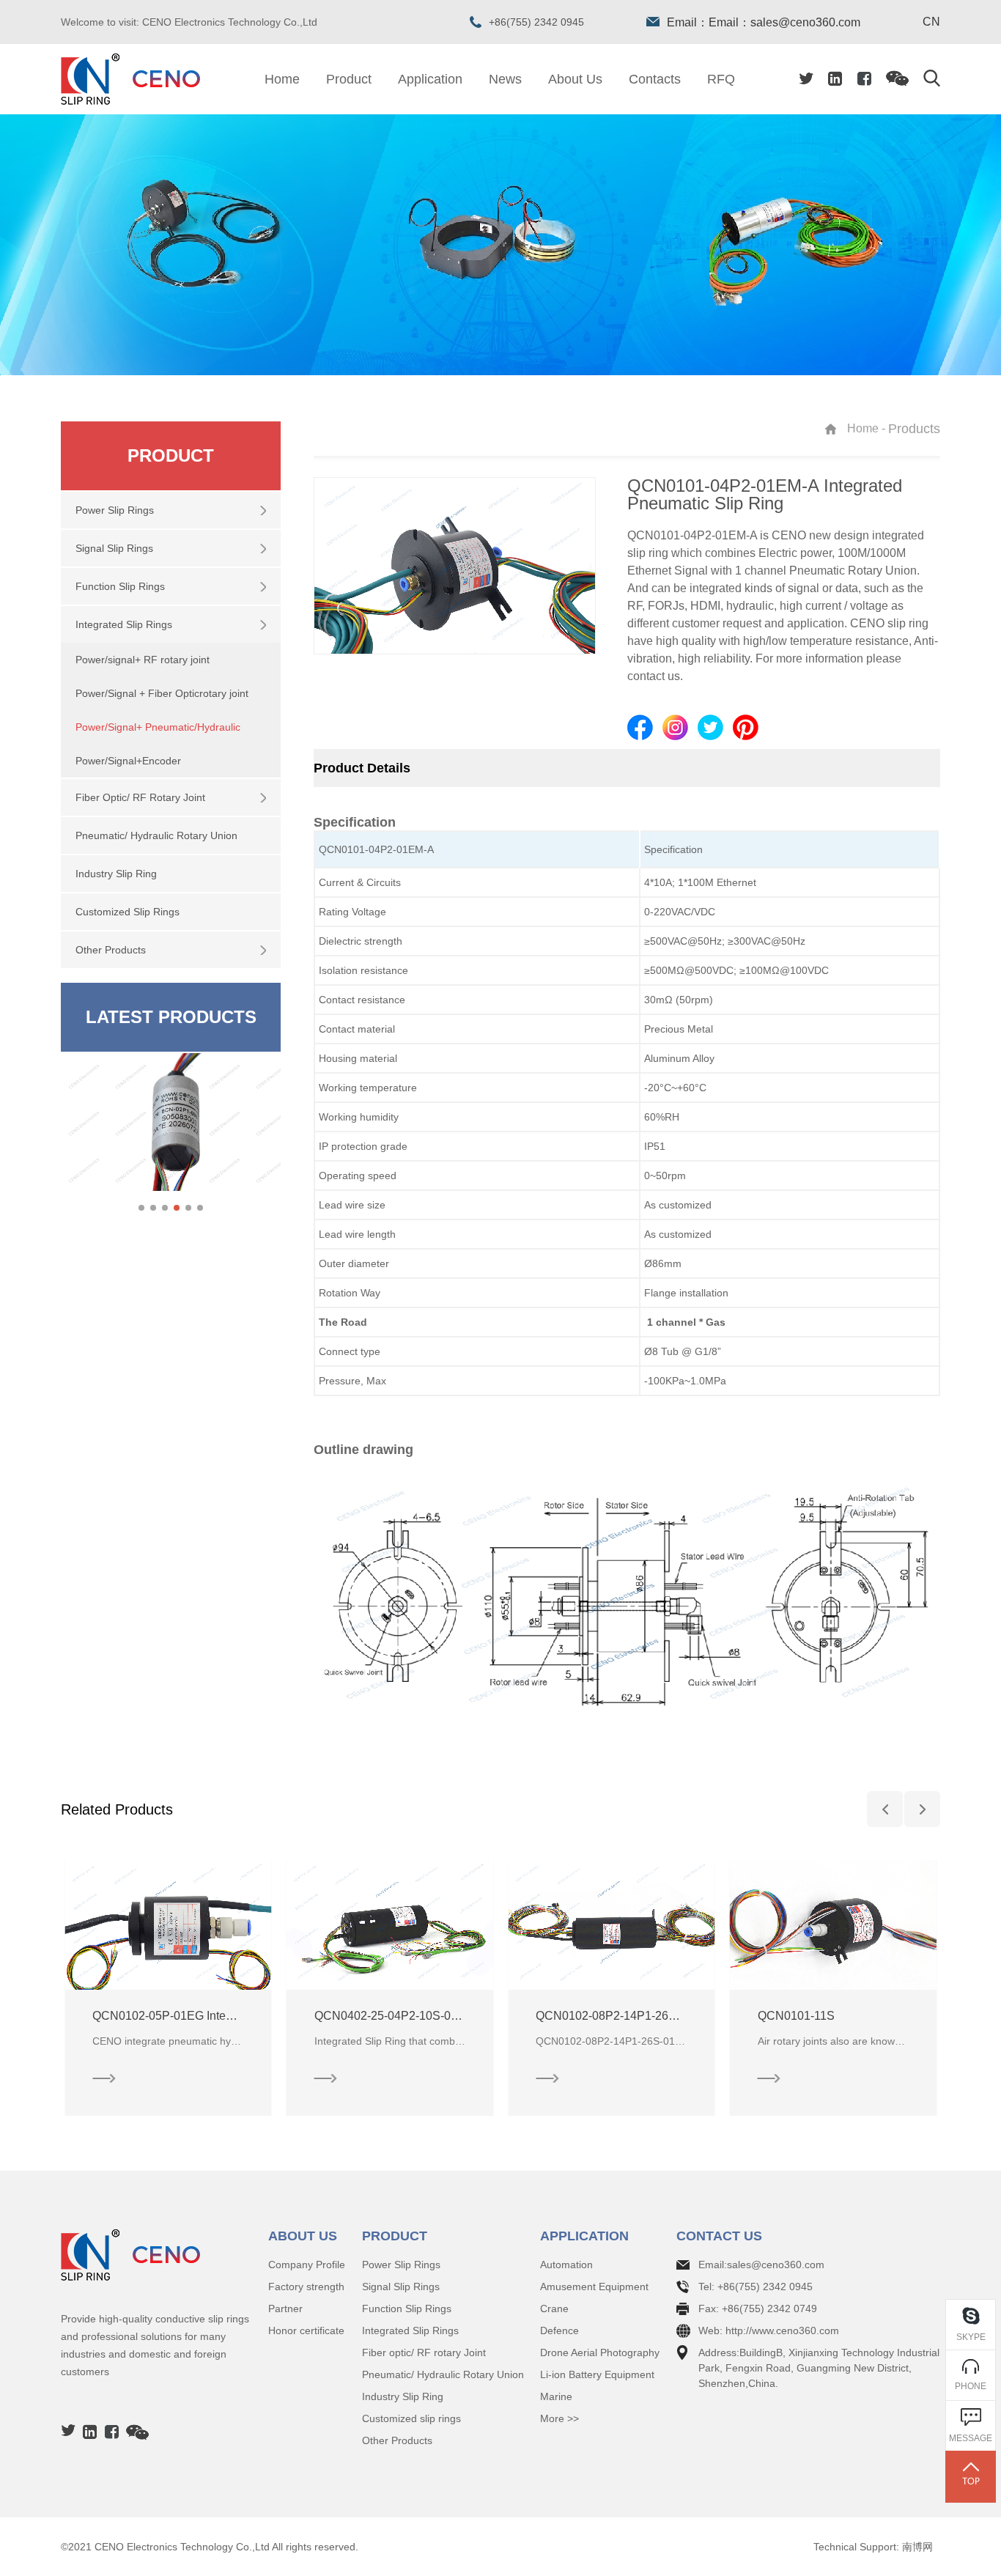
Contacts (655, 79)
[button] (141, 1208)
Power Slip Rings (401, 2265)
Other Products (397, 2440)
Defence (559, 2330)
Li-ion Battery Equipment (597, 2374)
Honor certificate (306, 2330)
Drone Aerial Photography (600, 2352)
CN (931, 22)
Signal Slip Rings (401, 2287)
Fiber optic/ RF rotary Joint (424, 2352)
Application (430, 79)
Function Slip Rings (407, 2309)
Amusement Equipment (594, 2287)
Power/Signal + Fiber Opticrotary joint (162, 693)
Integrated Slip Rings (410, 2330)
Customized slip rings (411, 2418)
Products (914, 429)
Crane (554, 2309)
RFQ (721, 79)
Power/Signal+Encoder (128, 761)
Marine (556, 2396)
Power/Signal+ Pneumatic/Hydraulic (158, 727)
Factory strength (306, 2287)
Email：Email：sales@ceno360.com (764, 22)
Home (282, 79)
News (505, 79)
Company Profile (307, 2265)
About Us (575, 79)
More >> (559, 2418)
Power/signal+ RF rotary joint (143, 660)
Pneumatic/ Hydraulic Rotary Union (443, 2374)
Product (349, 79)
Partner (285, 2309)
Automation (566, 2265)
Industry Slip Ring (403, 2396)
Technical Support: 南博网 (873, 2547)
